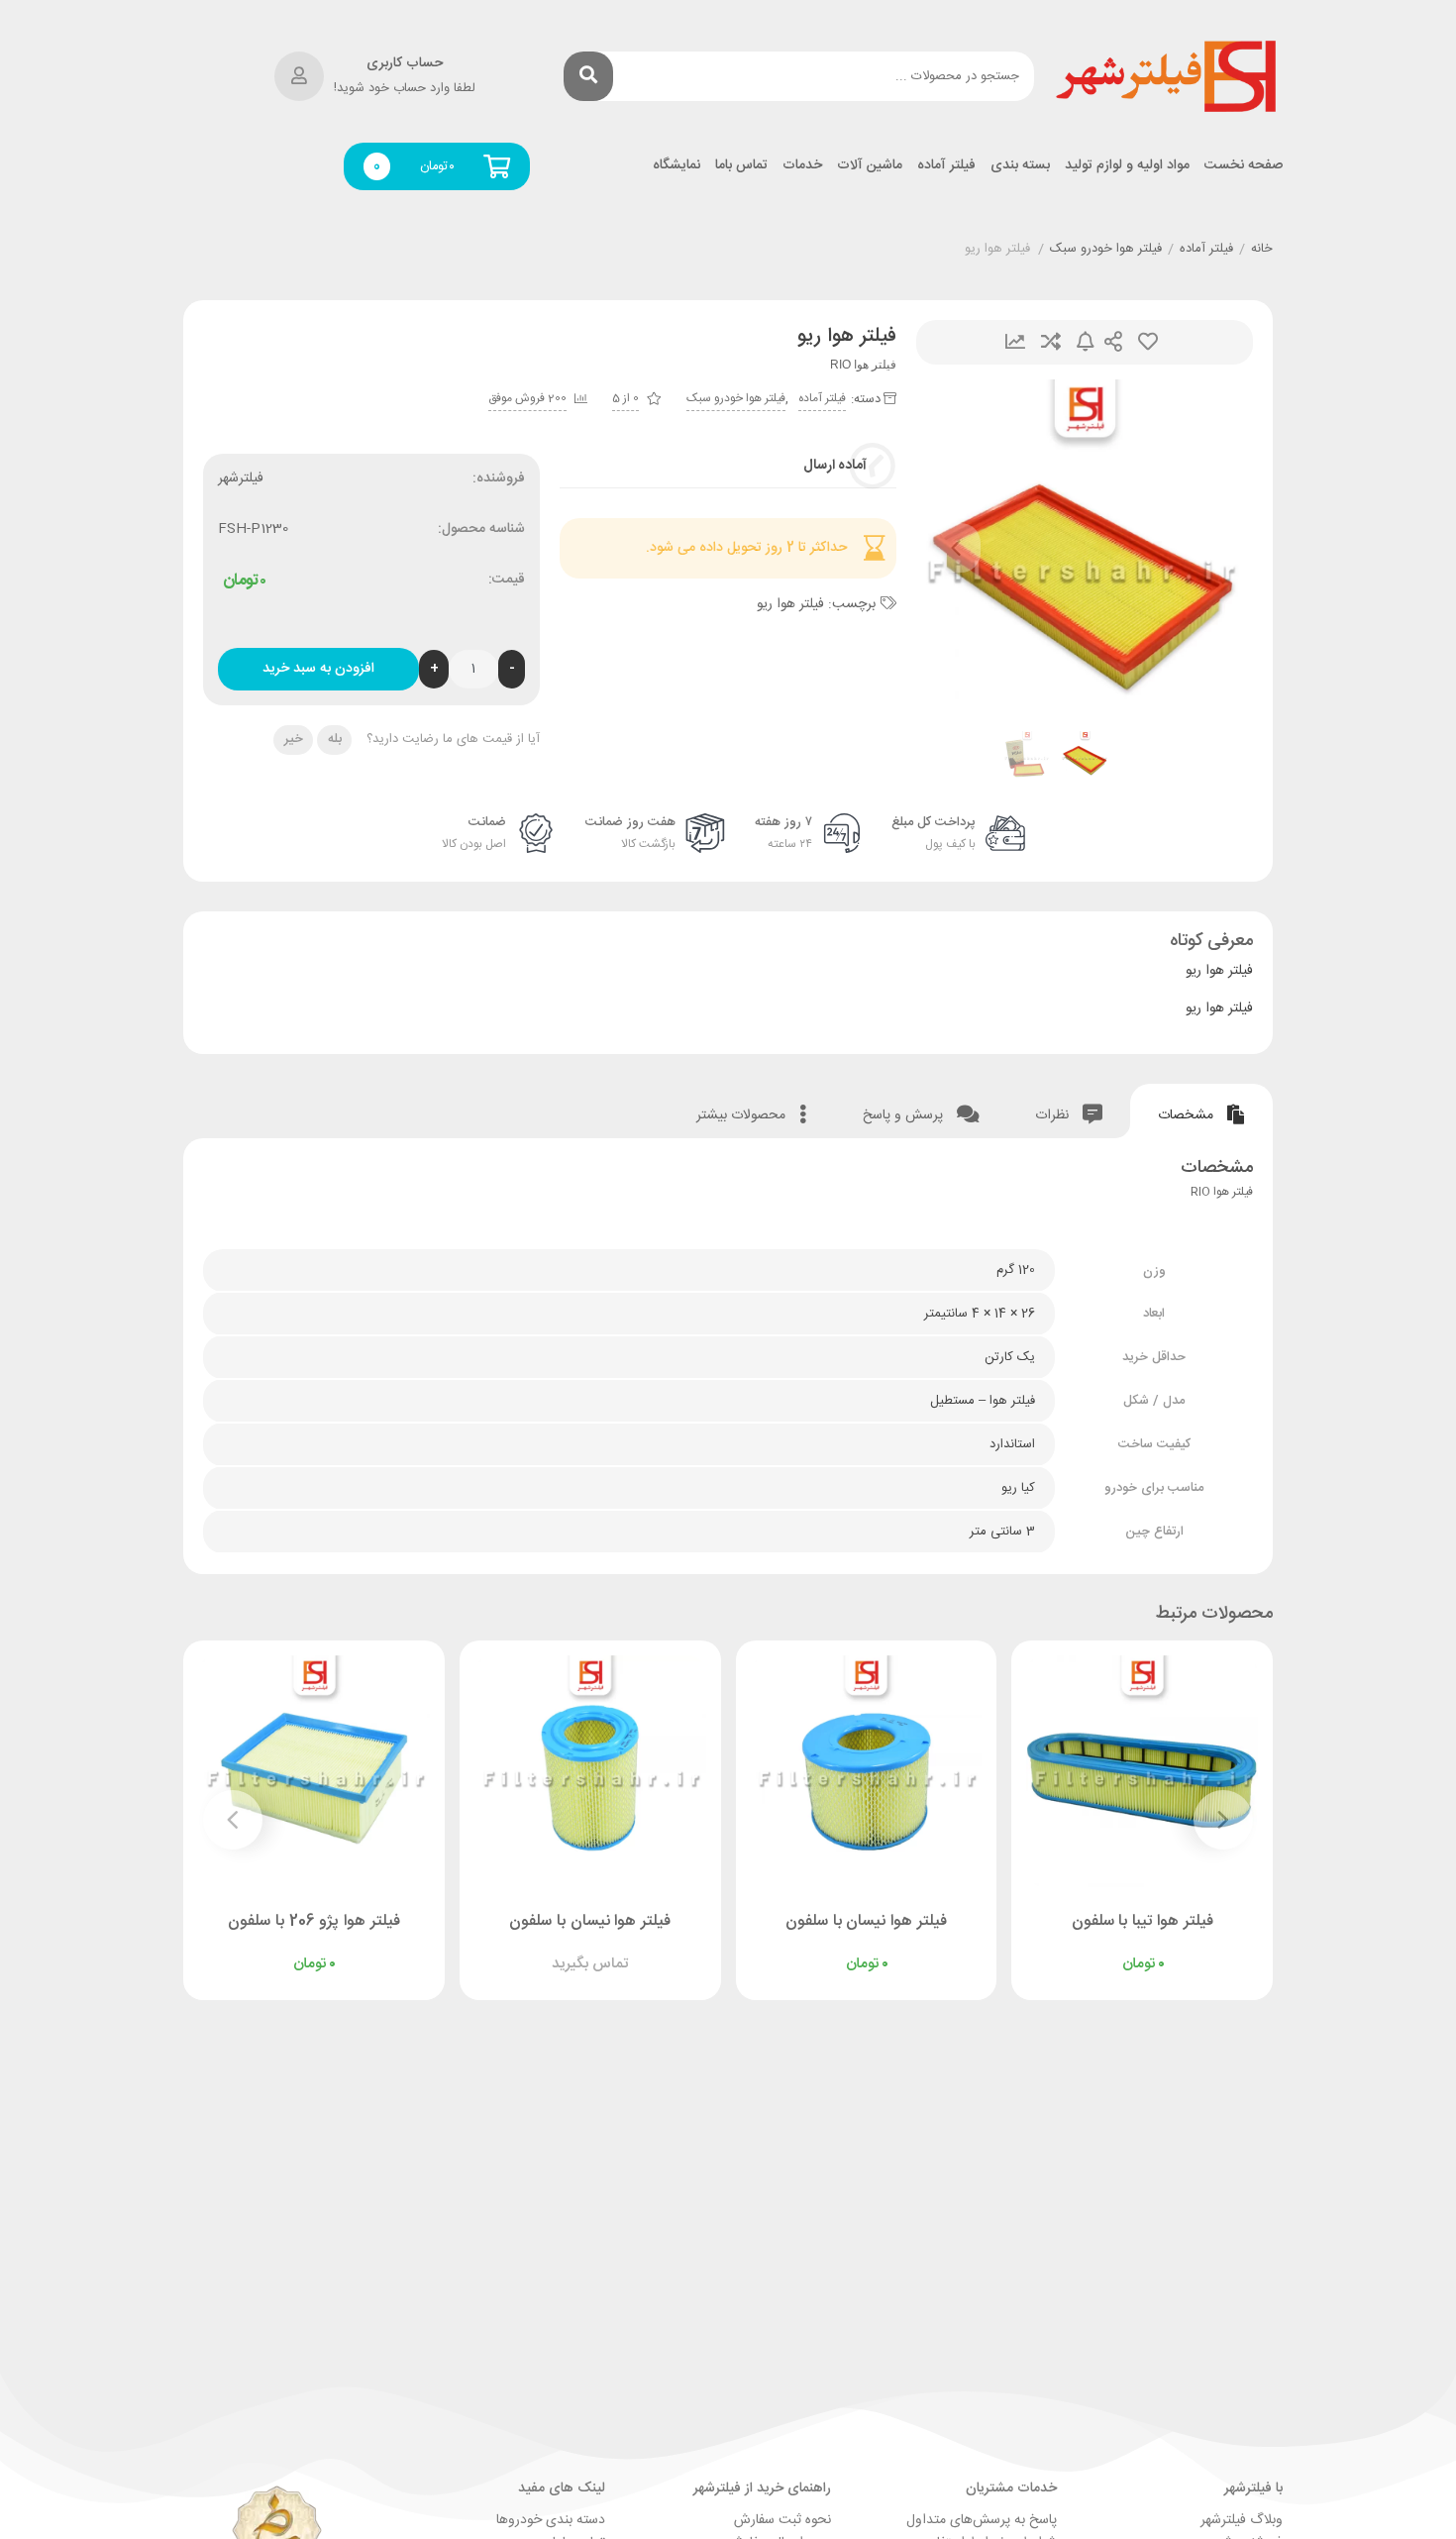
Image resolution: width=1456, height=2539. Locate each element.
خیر (294, 739)
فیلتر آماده (946, 166)
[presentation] (956, 548)
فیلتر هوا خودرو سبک (1106, 250)
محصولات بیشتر (743, 1115)
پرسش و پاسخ (905, 1115)
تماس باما (741, 166)
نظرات (1054, 1115)
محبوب (1148, 342)
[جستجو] (588, 76)
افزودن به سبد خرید (318, 669)
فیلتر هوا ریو (790, 604)
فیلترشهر (241, 478)
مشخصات (1188, 1115)
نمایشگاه (676, 166)
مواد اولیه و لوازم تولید (1127, 166)
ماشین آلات (870, 166)
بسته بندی (1020, 166)
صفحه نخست (1244, 166)
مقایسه (1051, 342)
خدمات (802, 166)
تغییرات (1015, 342)
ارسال (1113, 342)
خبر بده (1086, 342)
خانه (1262, 250)
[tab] (1201, 1111)
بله (335, 739)
